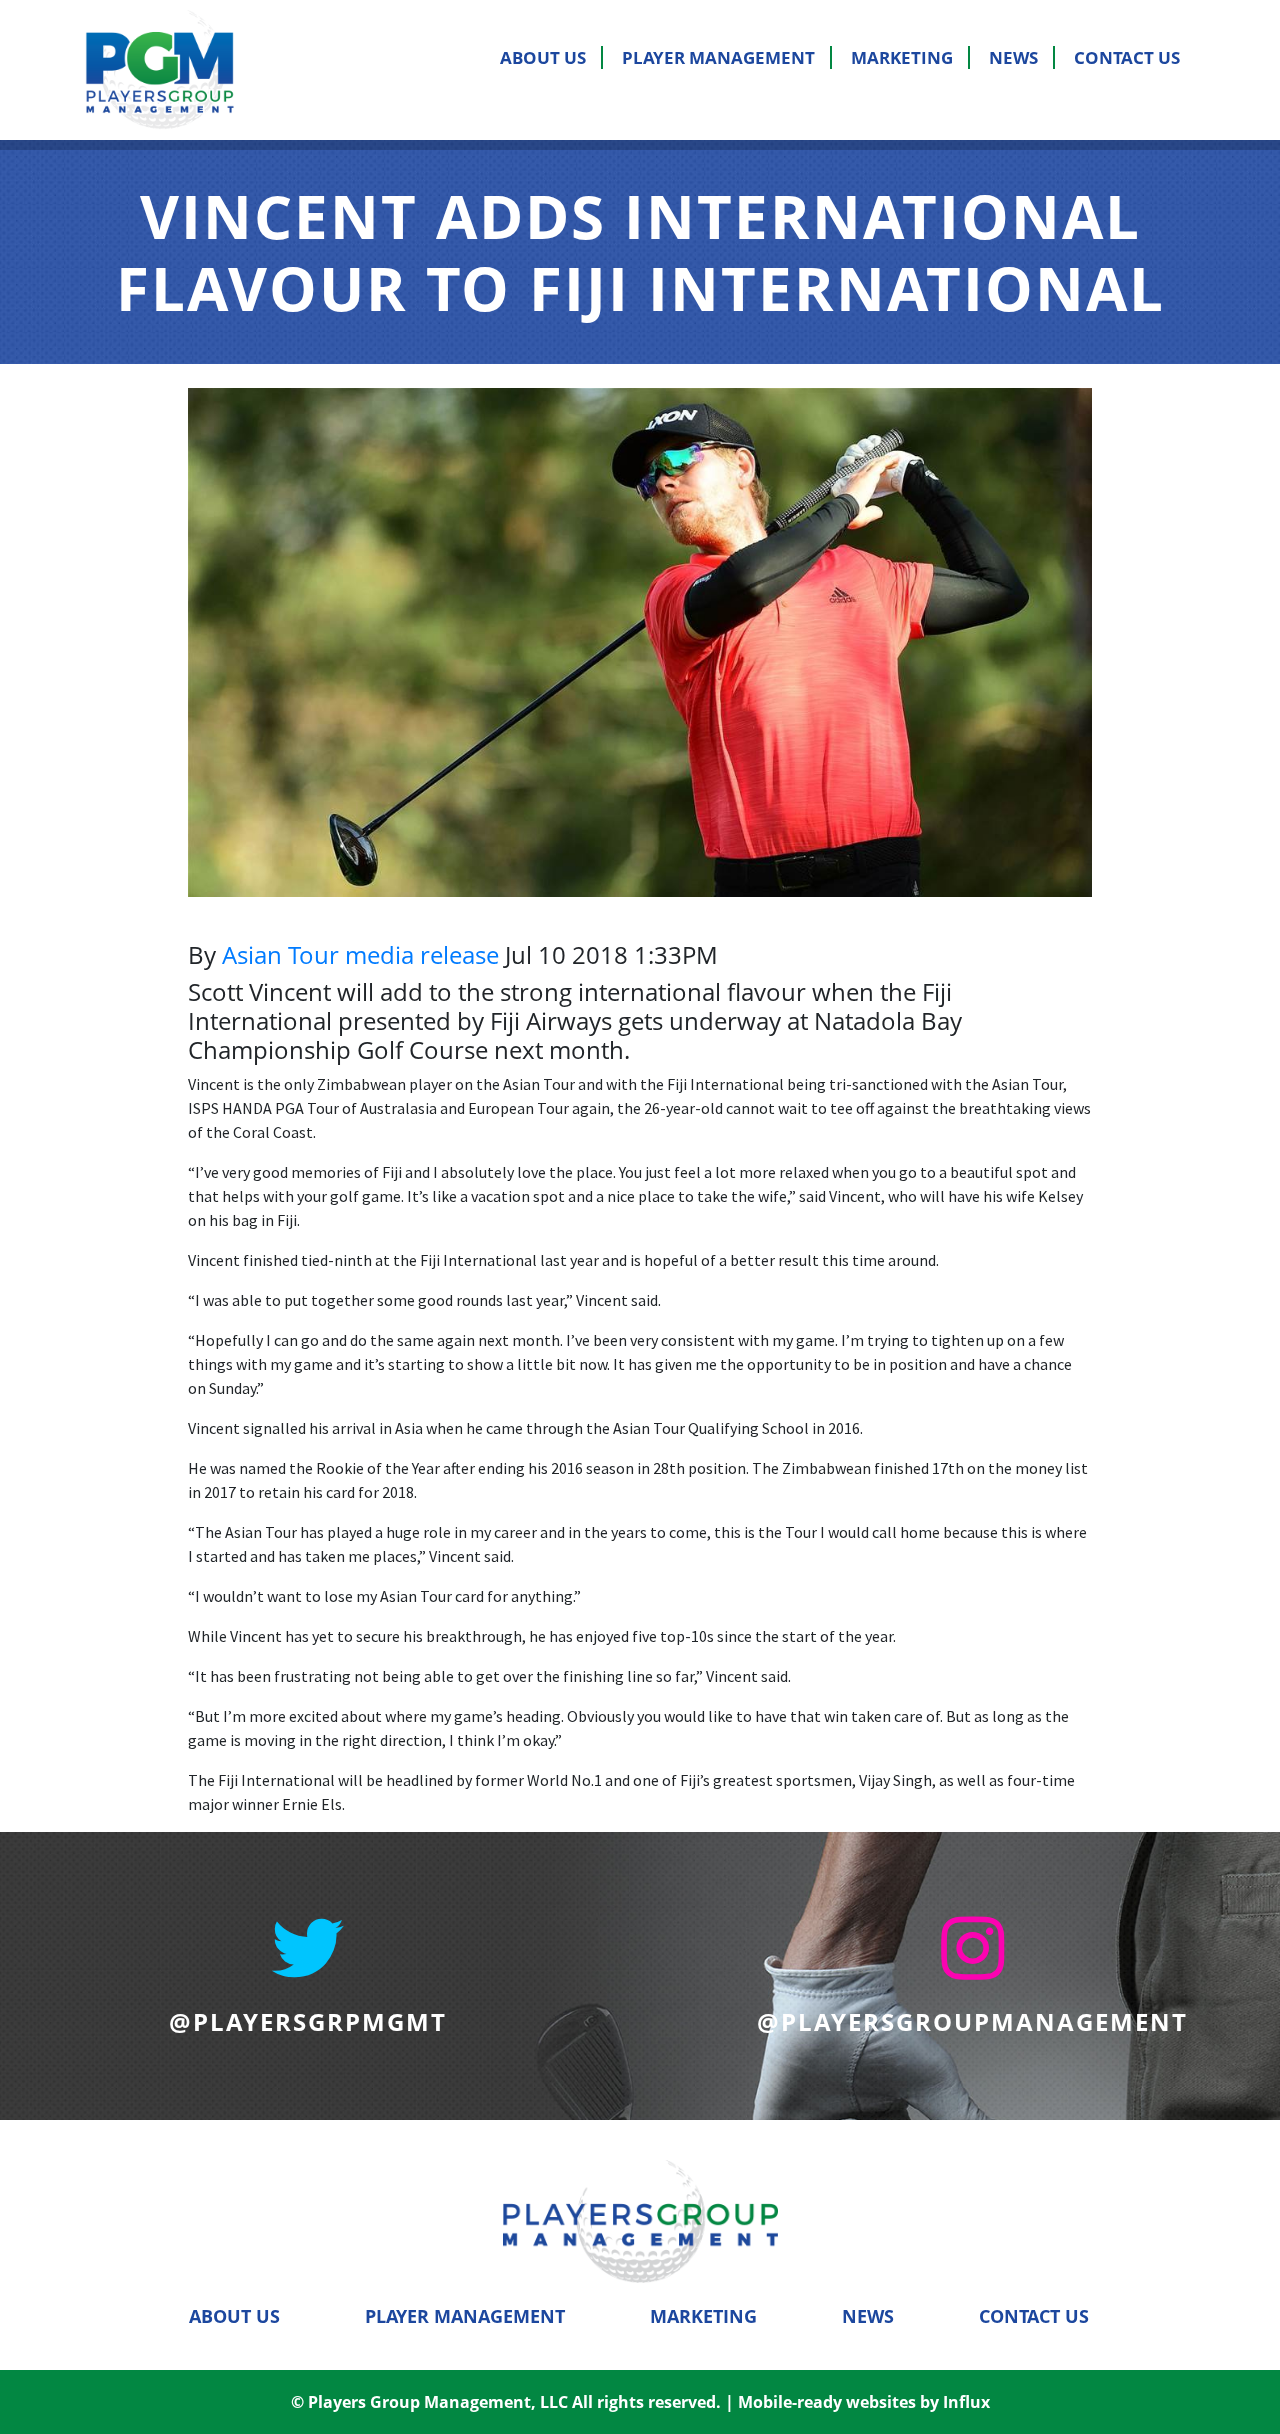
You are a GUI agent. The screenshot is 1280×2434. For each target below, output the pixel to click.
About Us (543, 57)
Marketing (902, 57)
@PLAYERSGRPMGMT (308, 2021)
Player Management (718, 57)
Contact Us (1127, 57)
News (1013, 57)
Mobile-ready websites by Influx (864, 2402)
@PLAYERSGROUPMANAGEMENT (972, 2021)
